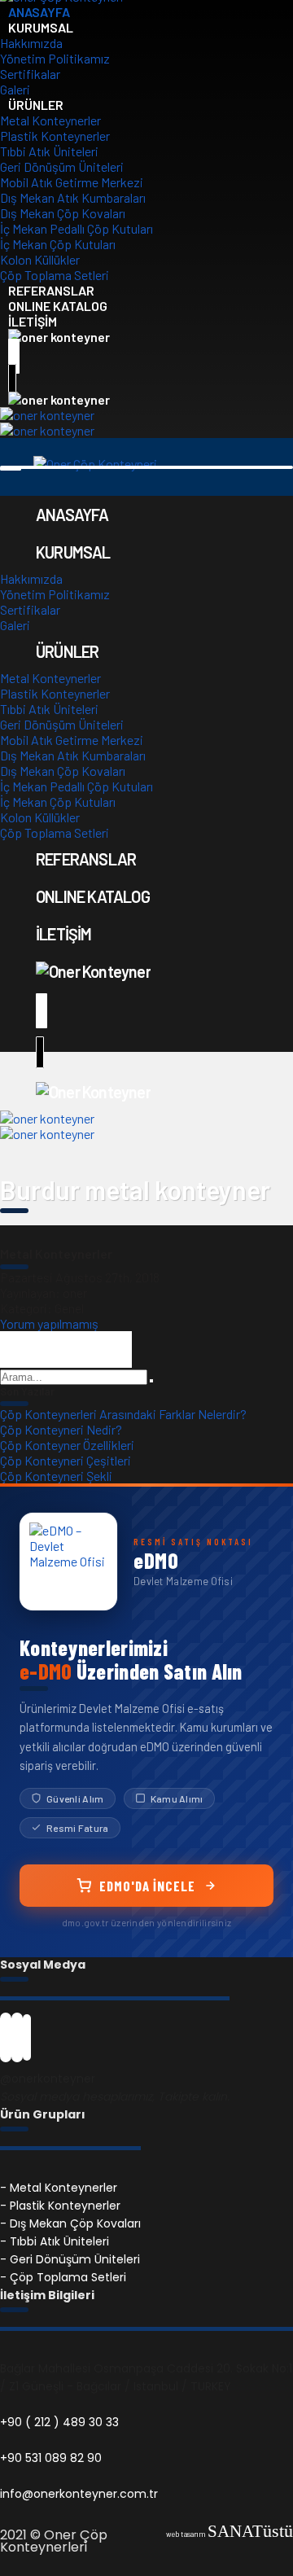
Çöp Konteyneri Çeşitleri (66, 1460)
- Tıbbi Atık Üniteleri (55, 2241)
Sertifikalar (30, 74)
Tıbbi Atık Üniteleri (49, 151)
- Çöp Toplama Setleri (63, 2277)
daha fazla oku (66, 1349)
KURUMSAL (41, 27)
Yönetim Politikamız (55, 58)
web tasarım (230, 2534)
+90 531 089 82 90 (51, 2458)
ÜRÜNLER (36, 105)
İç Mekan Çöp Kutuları (58, 244)
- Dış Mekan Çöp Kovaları (70, 2223)
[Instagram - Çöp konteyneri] (17, 2043)
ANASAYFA (72, 515)
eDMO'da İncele (147, 1886)
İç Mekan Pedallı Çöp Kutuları (77, 228)
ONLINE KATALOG (93, 896)
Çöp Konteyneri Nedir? (61, 1429)
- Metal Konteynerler (59, 2188)
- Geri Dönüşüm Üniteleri (70, 2259)
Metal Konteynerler (50, 120)
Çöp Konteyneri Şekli (56, 1476)
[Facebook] (6, 2043)
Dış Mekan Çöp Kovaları (63, 213)
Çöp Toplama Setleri (55, 832)
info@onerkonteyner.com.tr (79, 2494)
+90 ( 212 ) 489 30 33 (59, 2422)
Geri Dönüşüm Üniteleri (62, 166)
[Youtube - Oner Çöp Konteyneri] (27, 2043)
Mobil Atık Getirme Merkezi (72, 182)
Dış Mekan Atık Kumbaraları (73, 197)
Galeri (15, 625)
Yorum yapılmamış (49, 1323)
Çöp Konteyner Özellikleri (67, 1445)
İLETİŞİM (64, 934)
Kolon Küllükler (40, 259)
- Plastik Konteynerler (60, 2206)
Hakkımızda (31, 43)
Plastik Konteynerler (55, 136)
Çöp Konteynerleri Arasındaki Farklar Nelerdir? (123, 1414)
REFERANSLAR (86, 859)
